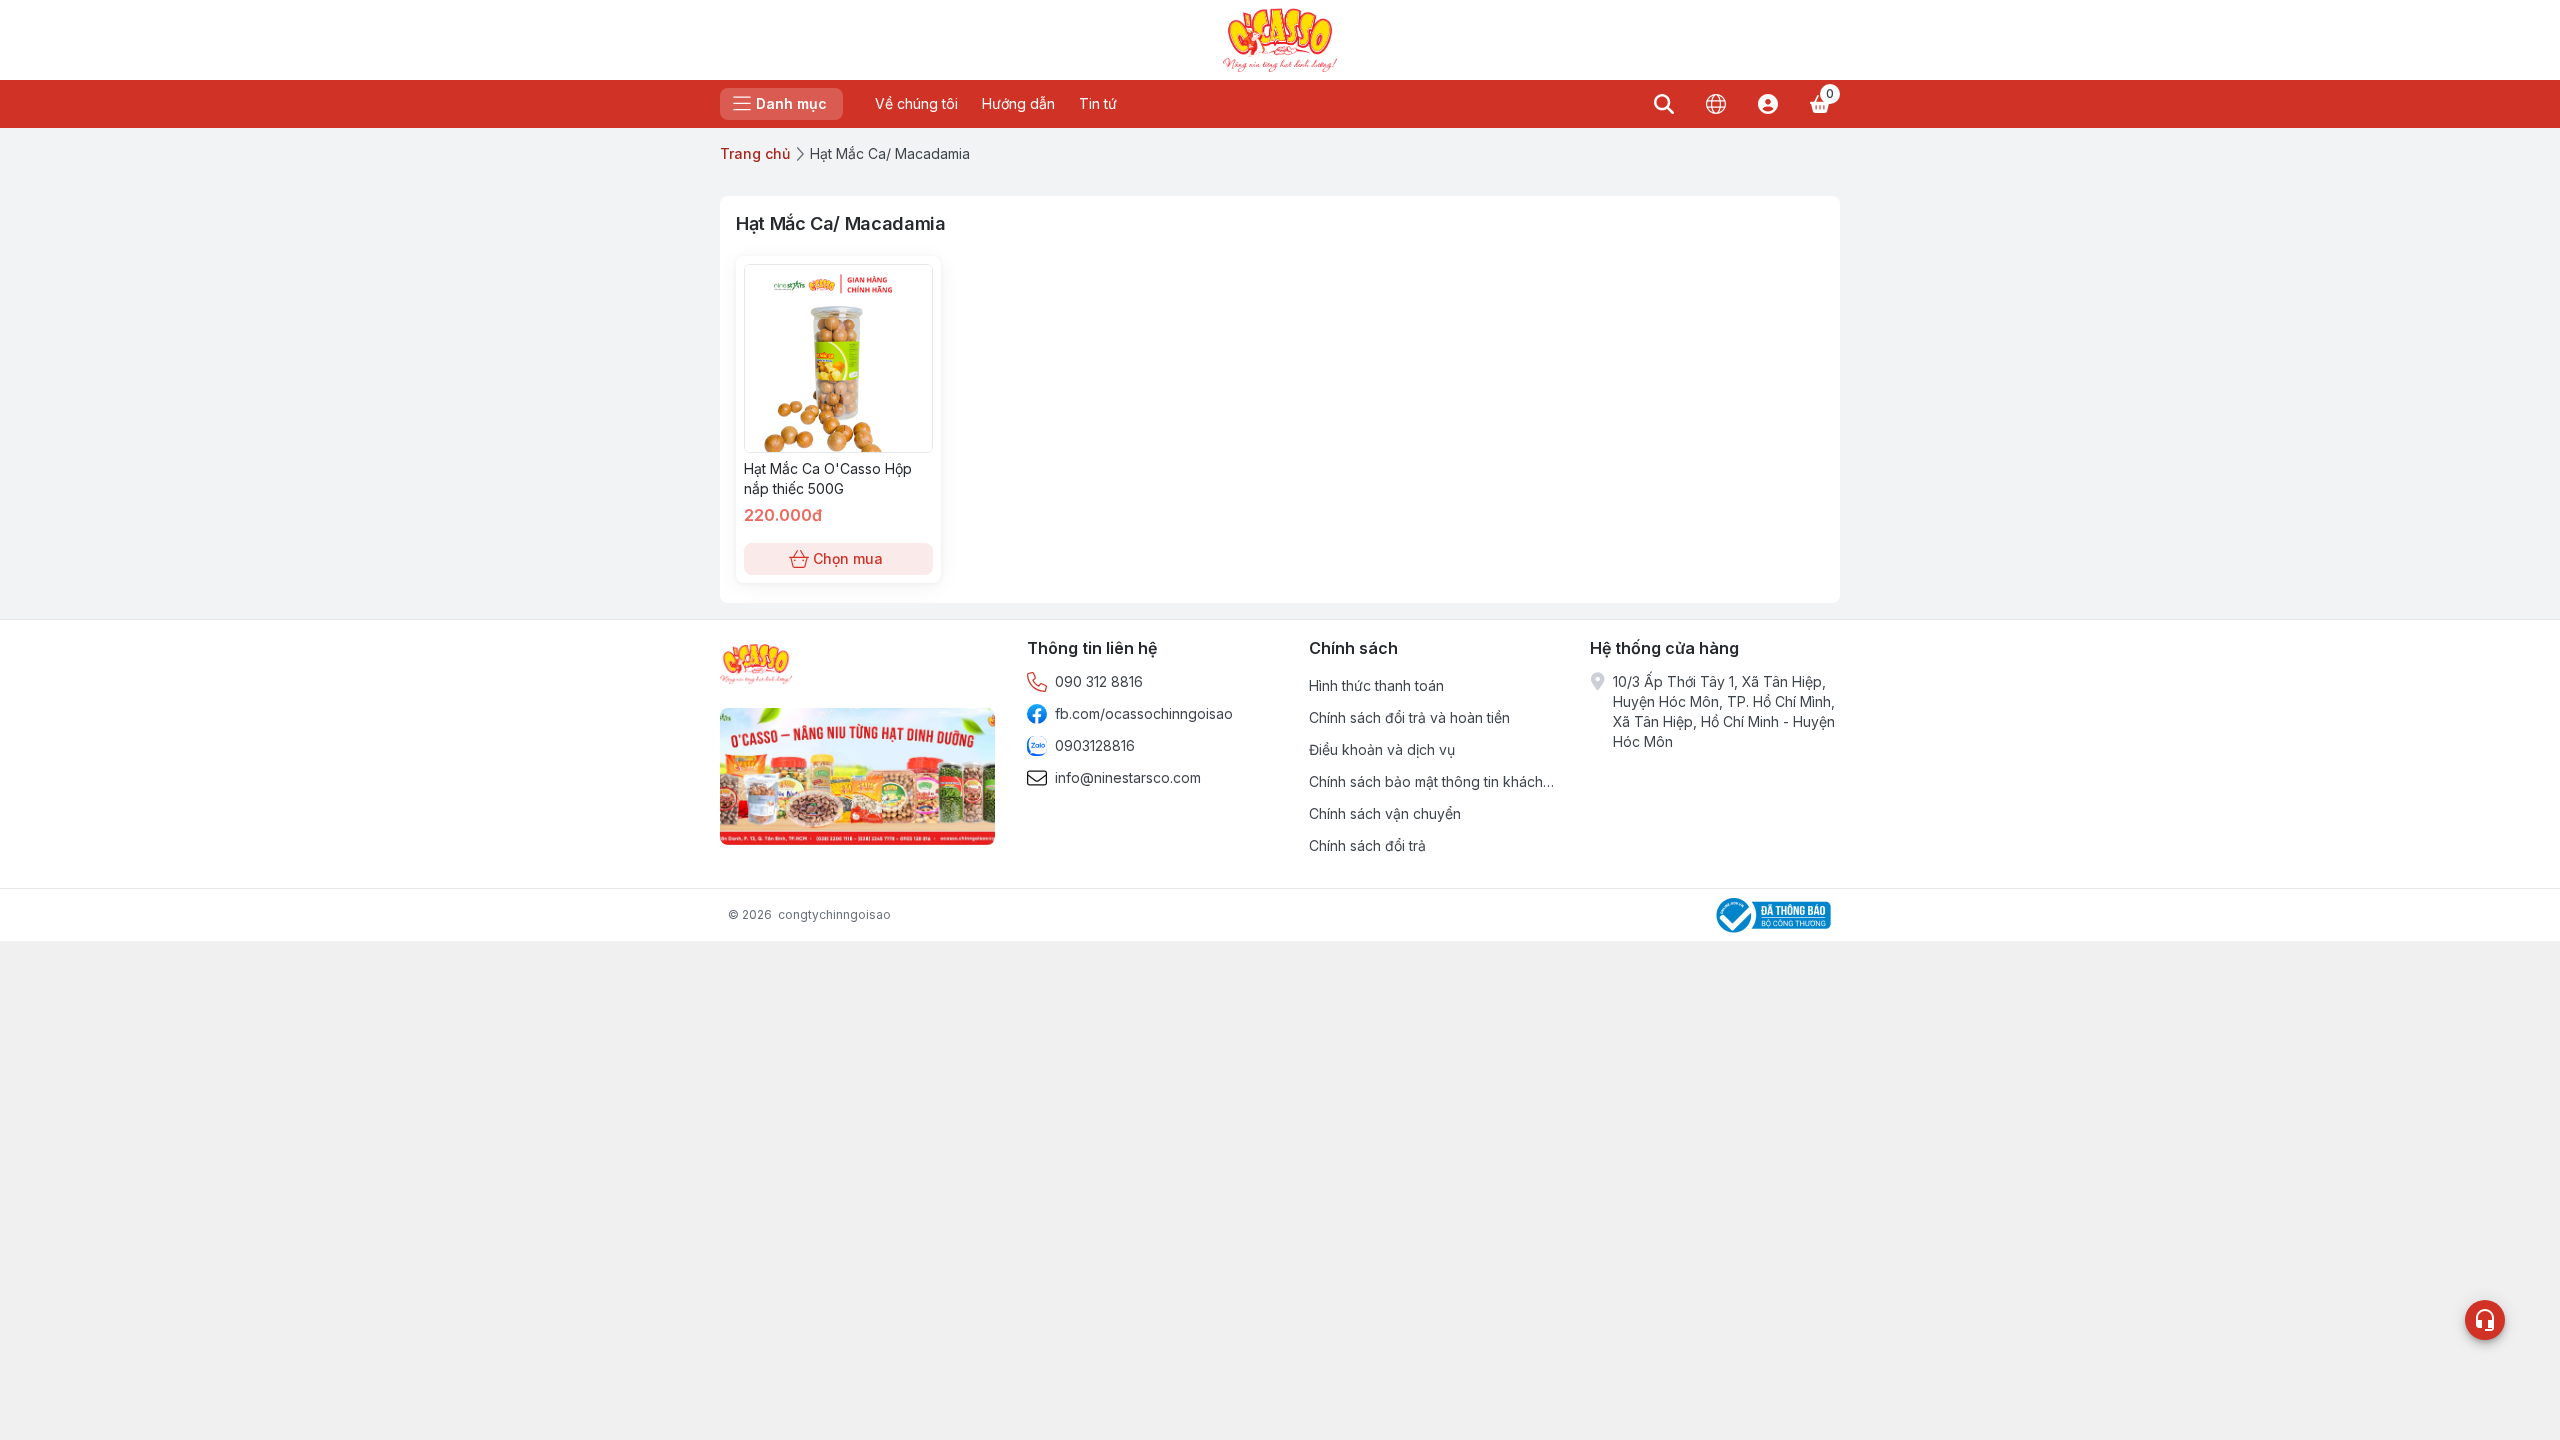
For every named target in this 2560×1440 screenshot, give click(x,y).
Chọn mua (848, 558)
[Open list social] (2485, 1320)
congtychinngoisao (834, 914)
